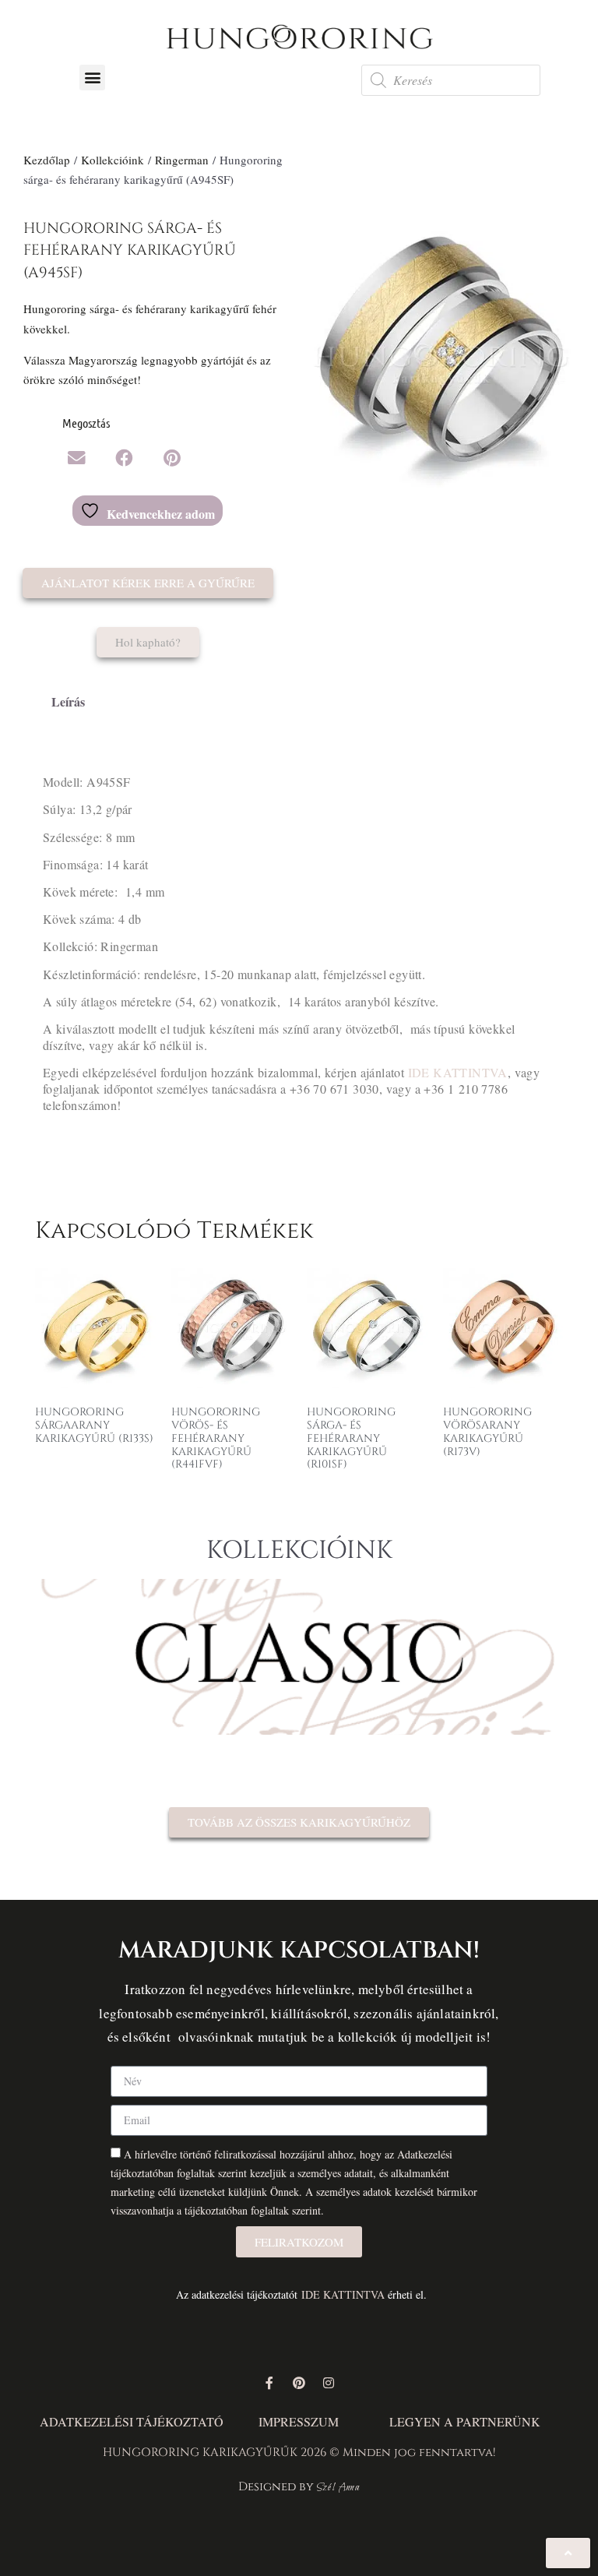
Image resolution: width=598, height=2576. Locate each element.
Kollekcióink (113, 160)
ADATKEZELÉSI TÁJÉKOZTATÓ (132, 2421)
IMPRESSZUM (299, 2421)
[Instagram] (329, 2383)
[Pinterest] (299, 2383)
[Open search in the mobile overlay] (451, 80)
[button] (92, 78)
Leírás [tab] (68, 701)
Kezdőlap (47, 160)
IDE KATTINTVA (458, 1072)
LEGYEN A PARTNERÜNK (465, 2421)
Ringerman (182, 160)
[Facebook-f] (269, 2383)
